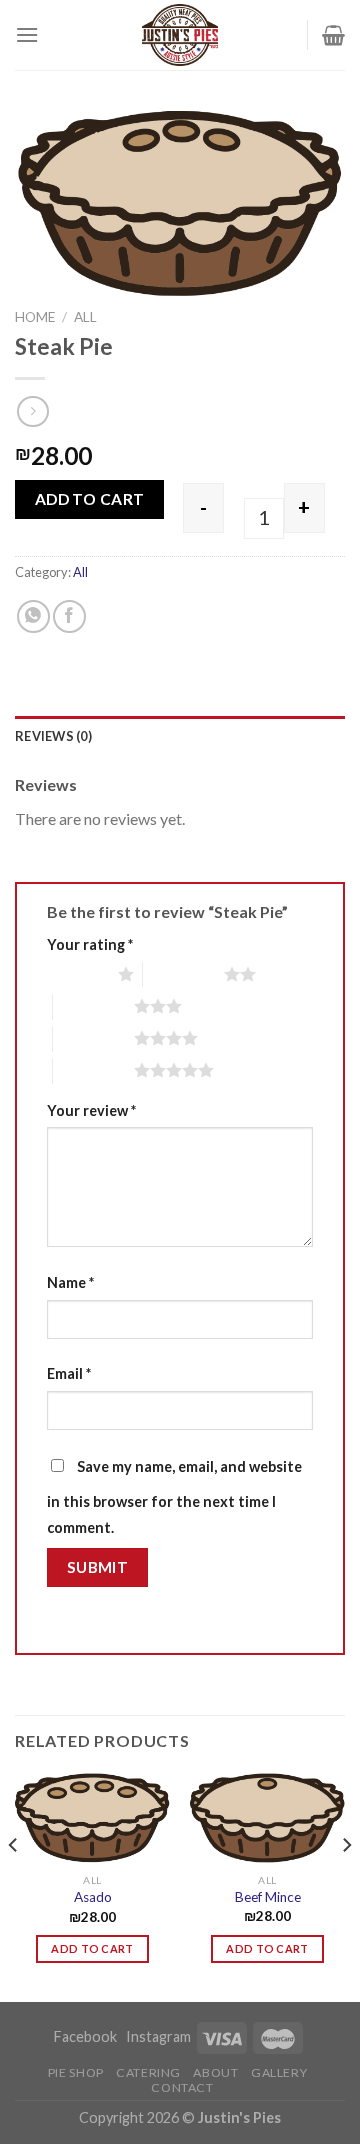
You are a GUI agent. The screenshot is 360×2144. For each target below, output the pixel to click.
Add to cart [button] (92, 1948)
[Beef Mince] (267, 1818)
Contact (182, 2087)
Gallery (279, 2072)
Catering (148, 2072)
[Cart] (333, 35)
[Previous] (14, 1885)
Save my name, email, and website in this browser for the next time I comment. (174, 1497)
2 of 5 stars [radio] (183, 974)
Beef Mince (268, 1897)
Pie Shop (76, 2072)
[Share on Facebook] (69, 616)
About (215, 2072)
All (85, 317)
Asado (93, 1897)
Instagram (158, 2036)
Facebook (87, 2036)
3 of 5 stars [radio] (93, 1006)
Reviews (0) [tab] (53, 736)
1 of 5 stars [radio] (77, 974)
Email (69, 1373)
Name (70, 1282)
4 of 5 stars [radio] (93, 1038)
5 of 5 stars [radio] (93, 1070)
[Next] (346, 1885)
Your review (91, 1110)
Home (35, 317)
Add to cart (90, 499)
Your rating (90, 944)
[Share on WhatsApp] (33, 616)
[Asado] (92, 1818)
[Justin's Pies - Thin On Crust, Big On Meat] (180, 35)
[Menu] (27, 34)
